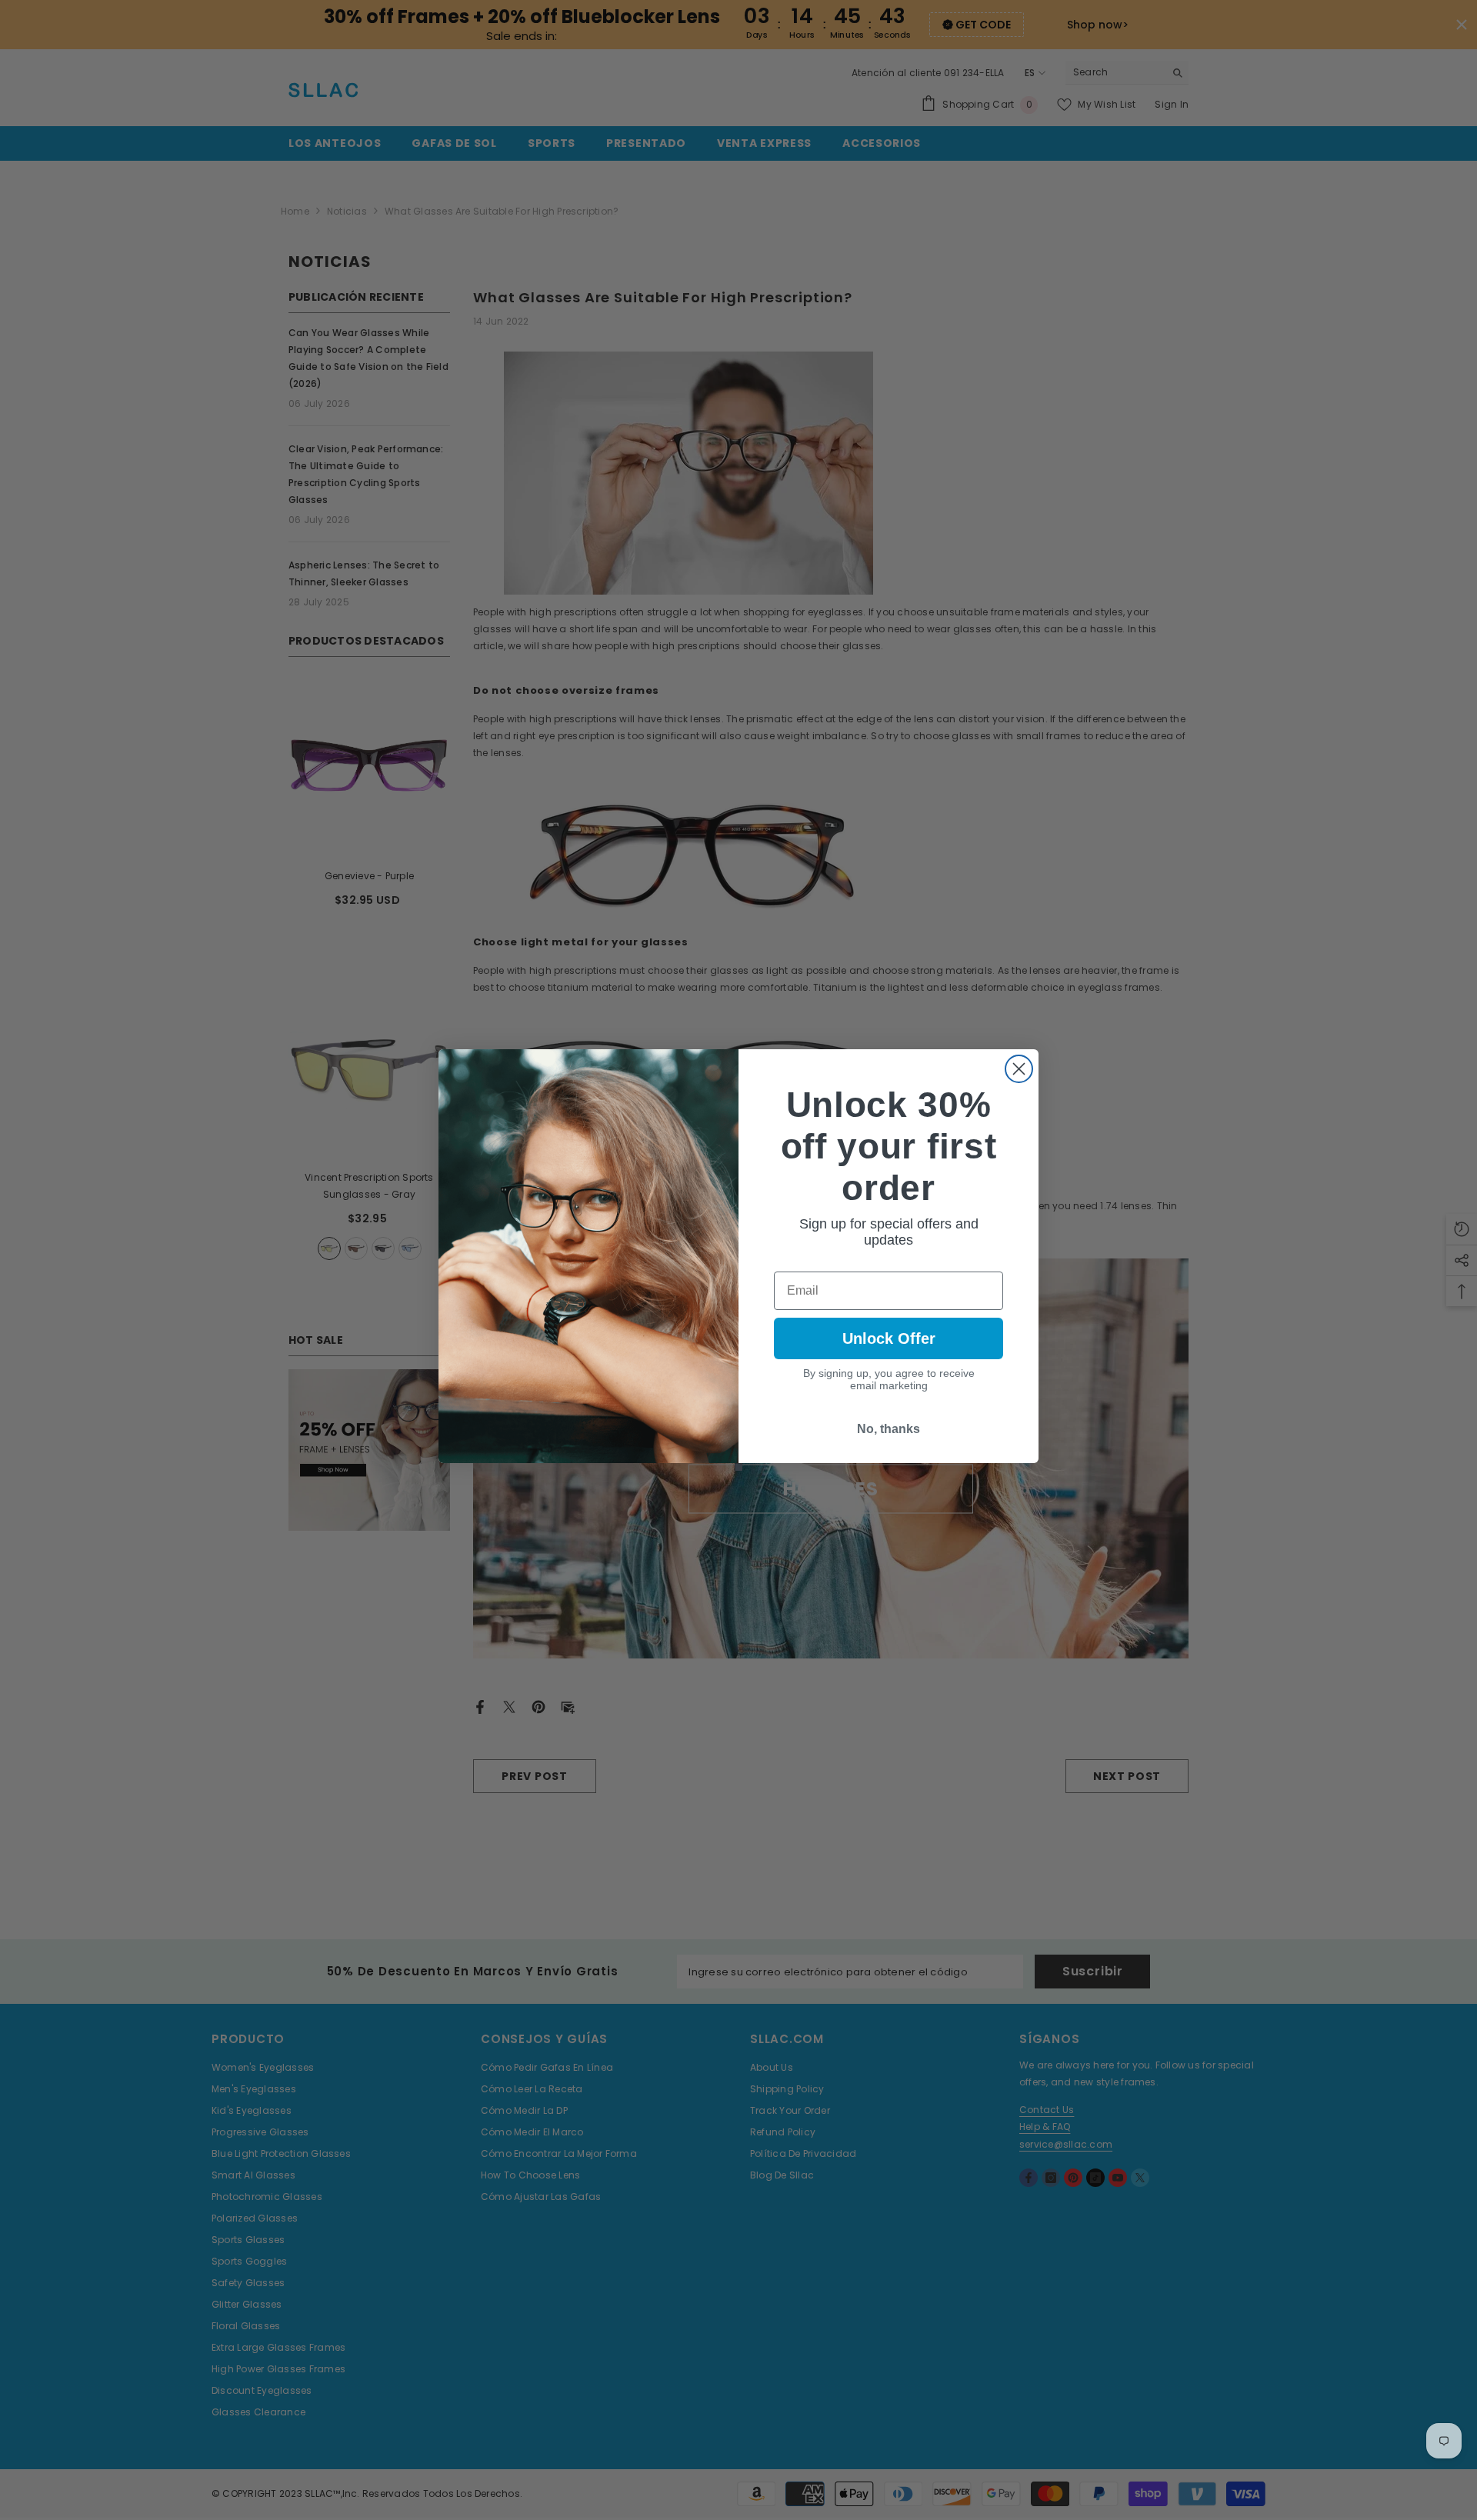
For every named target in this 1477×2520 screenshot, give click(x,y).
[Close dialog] (1019, 1069)
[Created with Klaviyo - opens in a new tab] (738, 1467)
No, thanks (889, 1429)
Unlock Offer (889, 1338)
